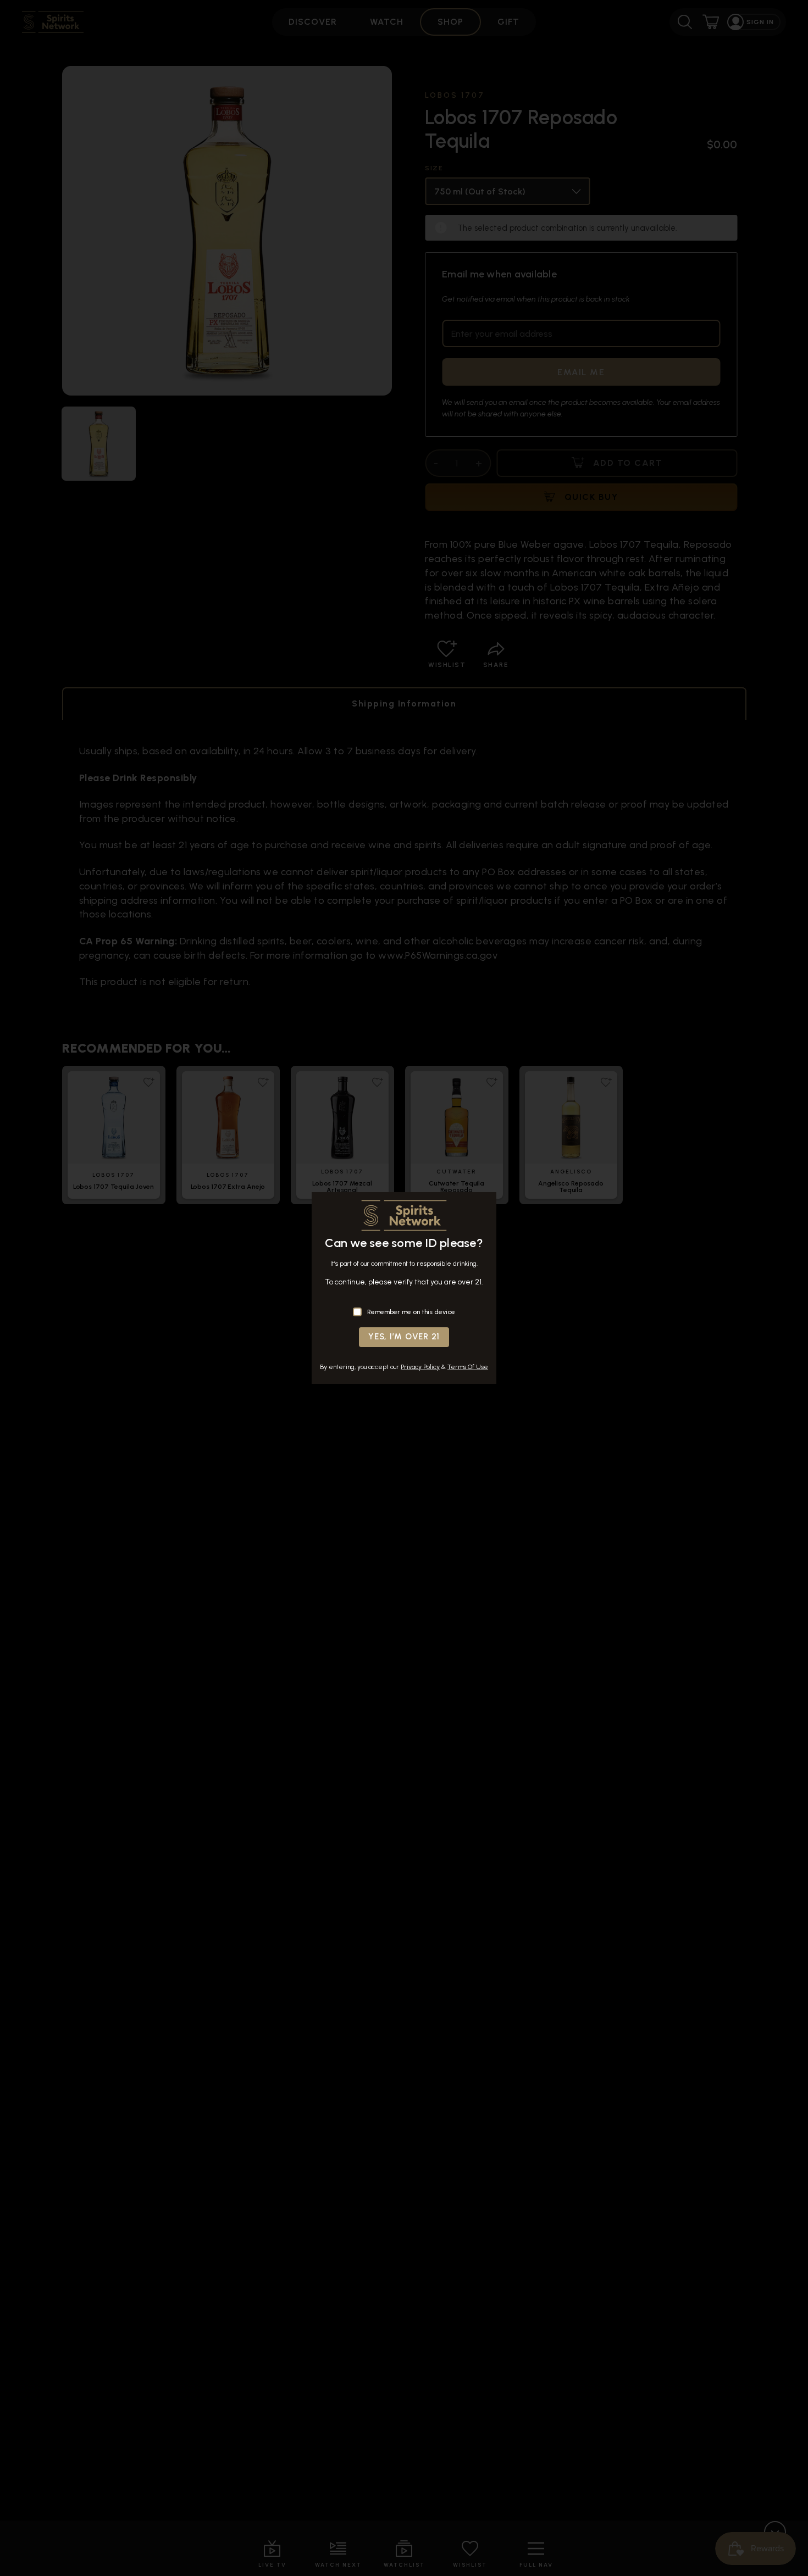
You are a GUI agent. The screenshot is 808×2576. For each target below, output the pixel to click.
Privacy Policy (420, 1367)
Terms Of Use (468, 1367)
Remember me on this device (411, 1312)
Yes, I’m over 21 (404, 1337)
